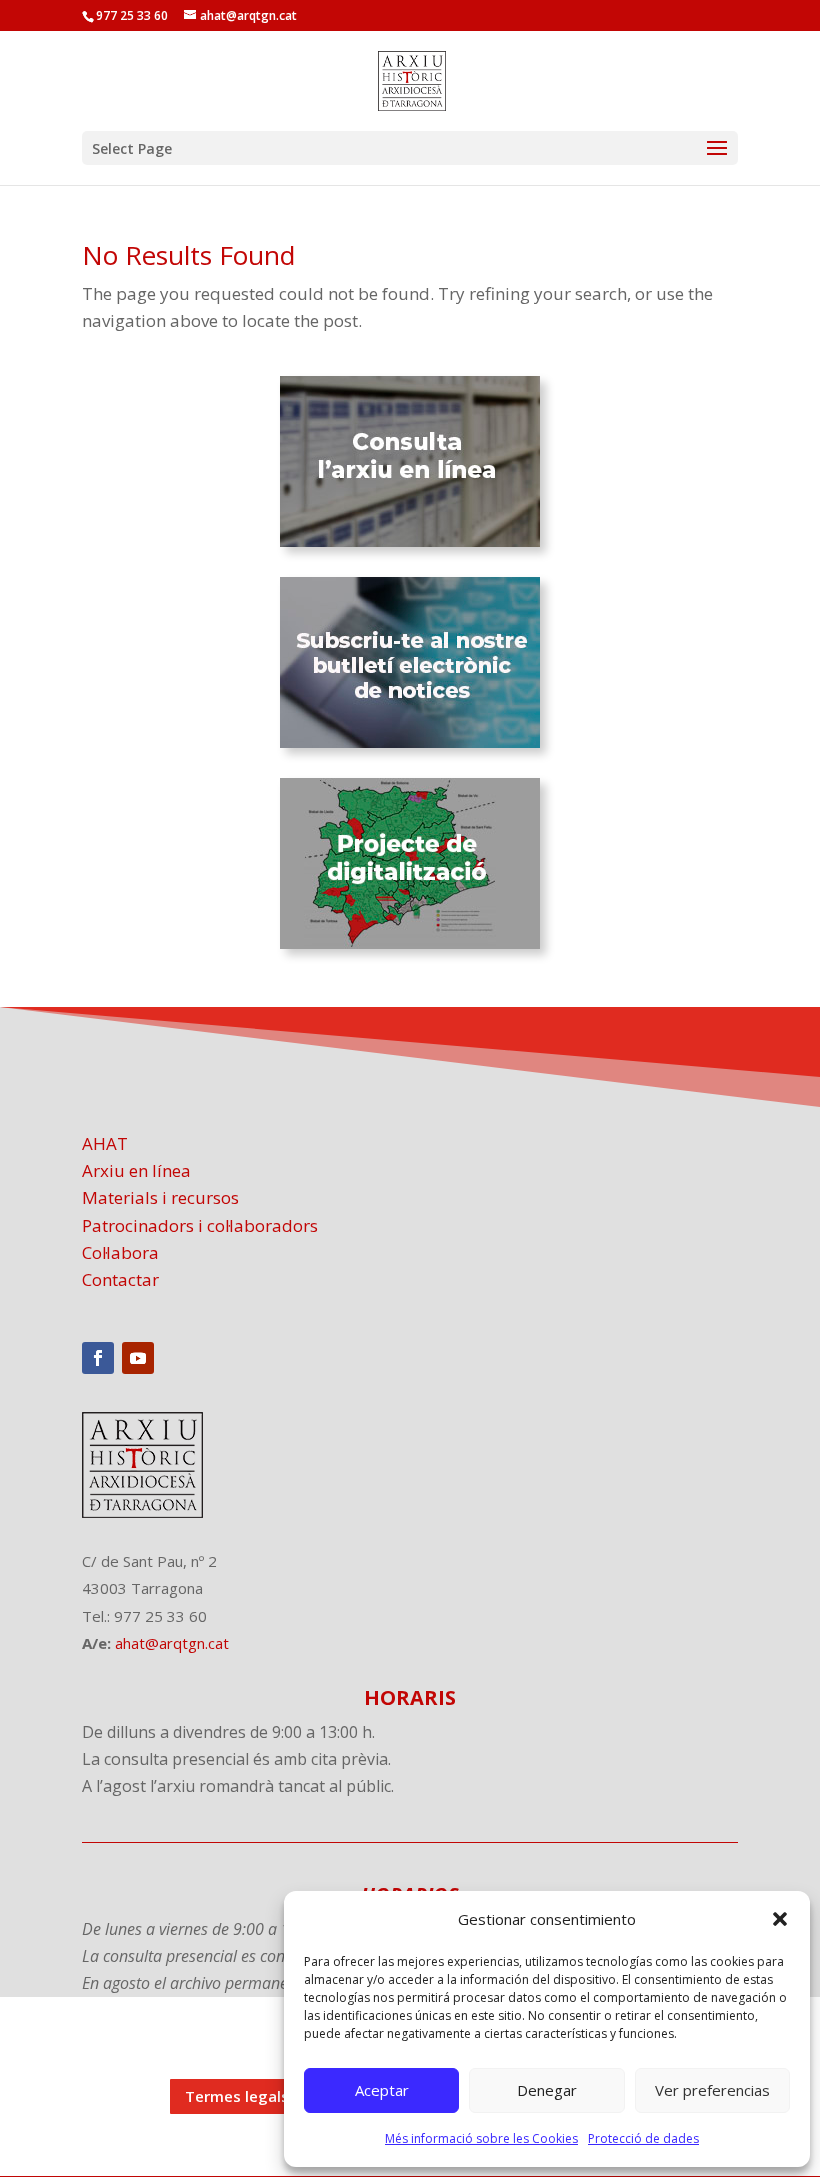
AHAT (105, 1143)
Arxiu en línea (136, 1170)
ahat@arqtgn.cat (172, 1643)
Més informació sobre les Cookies (481, 2138)
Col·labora (120, 1252)
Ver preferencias (712, 2090)
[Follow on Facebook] (98, 1358)
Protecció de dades (643, 2138)
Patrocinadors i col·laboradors (200, 1225)
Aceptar (382, 2090)
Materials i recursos (160, 1197)
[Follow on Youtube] (138, 1358)
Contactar (120, 1279)
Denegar (547, 2090)
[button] (780, 1919)
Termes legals (237, 2096)
